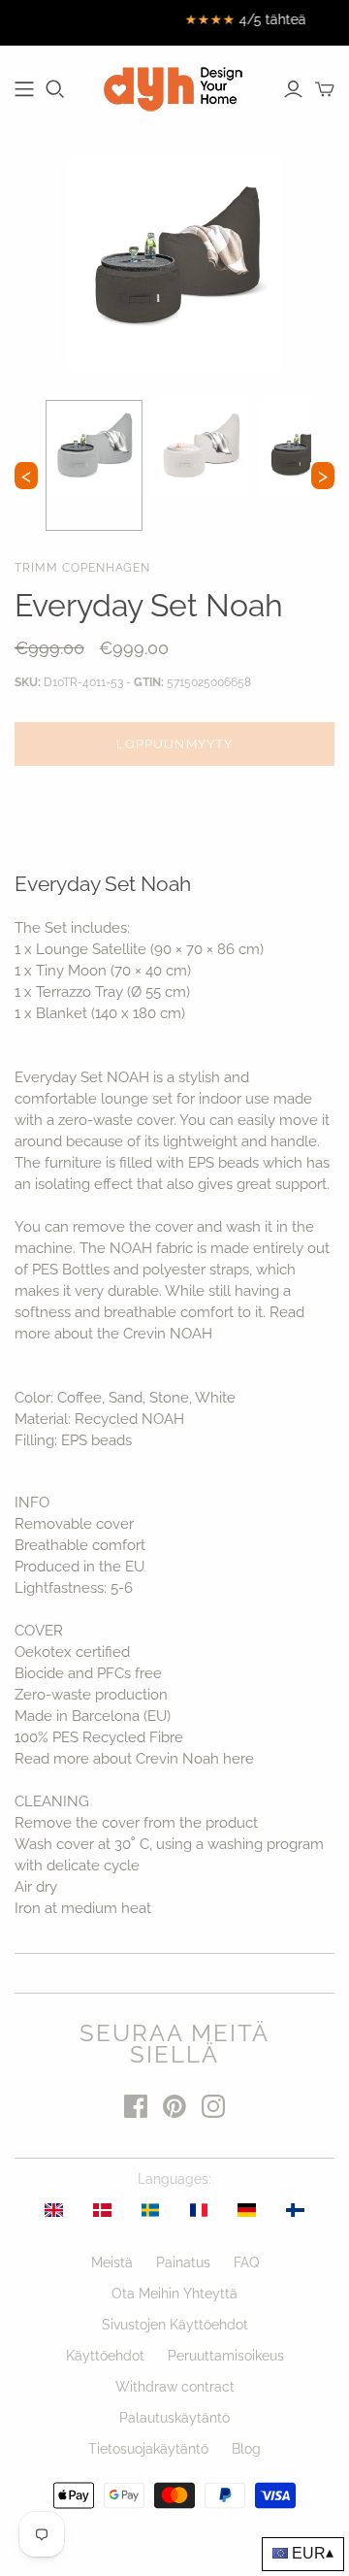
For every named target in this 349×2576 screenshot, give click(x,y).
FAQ (246, 2262)
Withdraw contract (175, 2387)
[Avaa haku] (55, 89)
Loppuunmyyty (174, 744)
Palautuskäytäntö (174, 2418)
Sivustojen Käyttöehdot (175, 2325)
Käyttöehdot (105, 2356)
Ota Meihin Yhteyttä (174, 2294)
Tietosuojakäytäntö (148, 2449)
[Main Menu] (24, 89)
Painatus (183, 2262)
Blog (246, 2449)
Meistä (112, 2262)
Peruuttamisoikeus (226, 2356)
